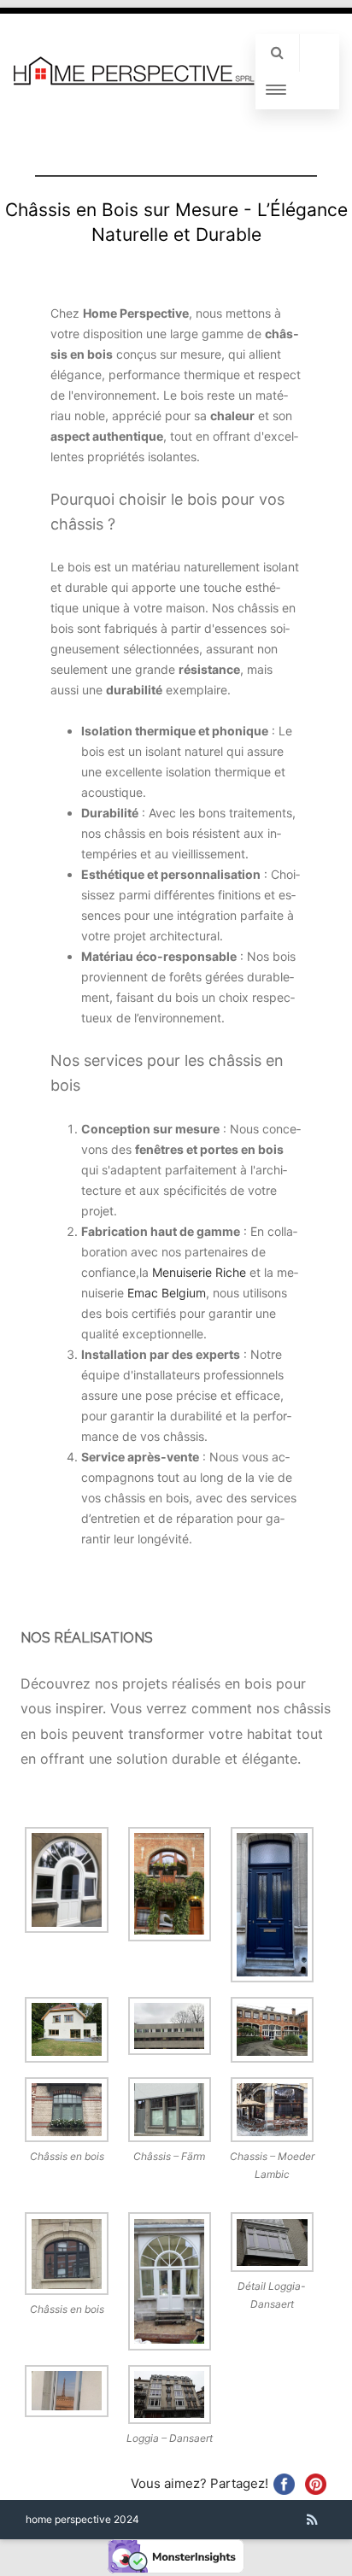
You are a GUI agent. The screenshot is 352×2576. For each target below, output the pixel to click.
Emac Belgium (167, 1293)
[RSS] (312, 2520)
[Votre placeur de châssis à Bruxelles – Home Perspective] (134, 82)
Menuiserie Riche (199, 1272)
